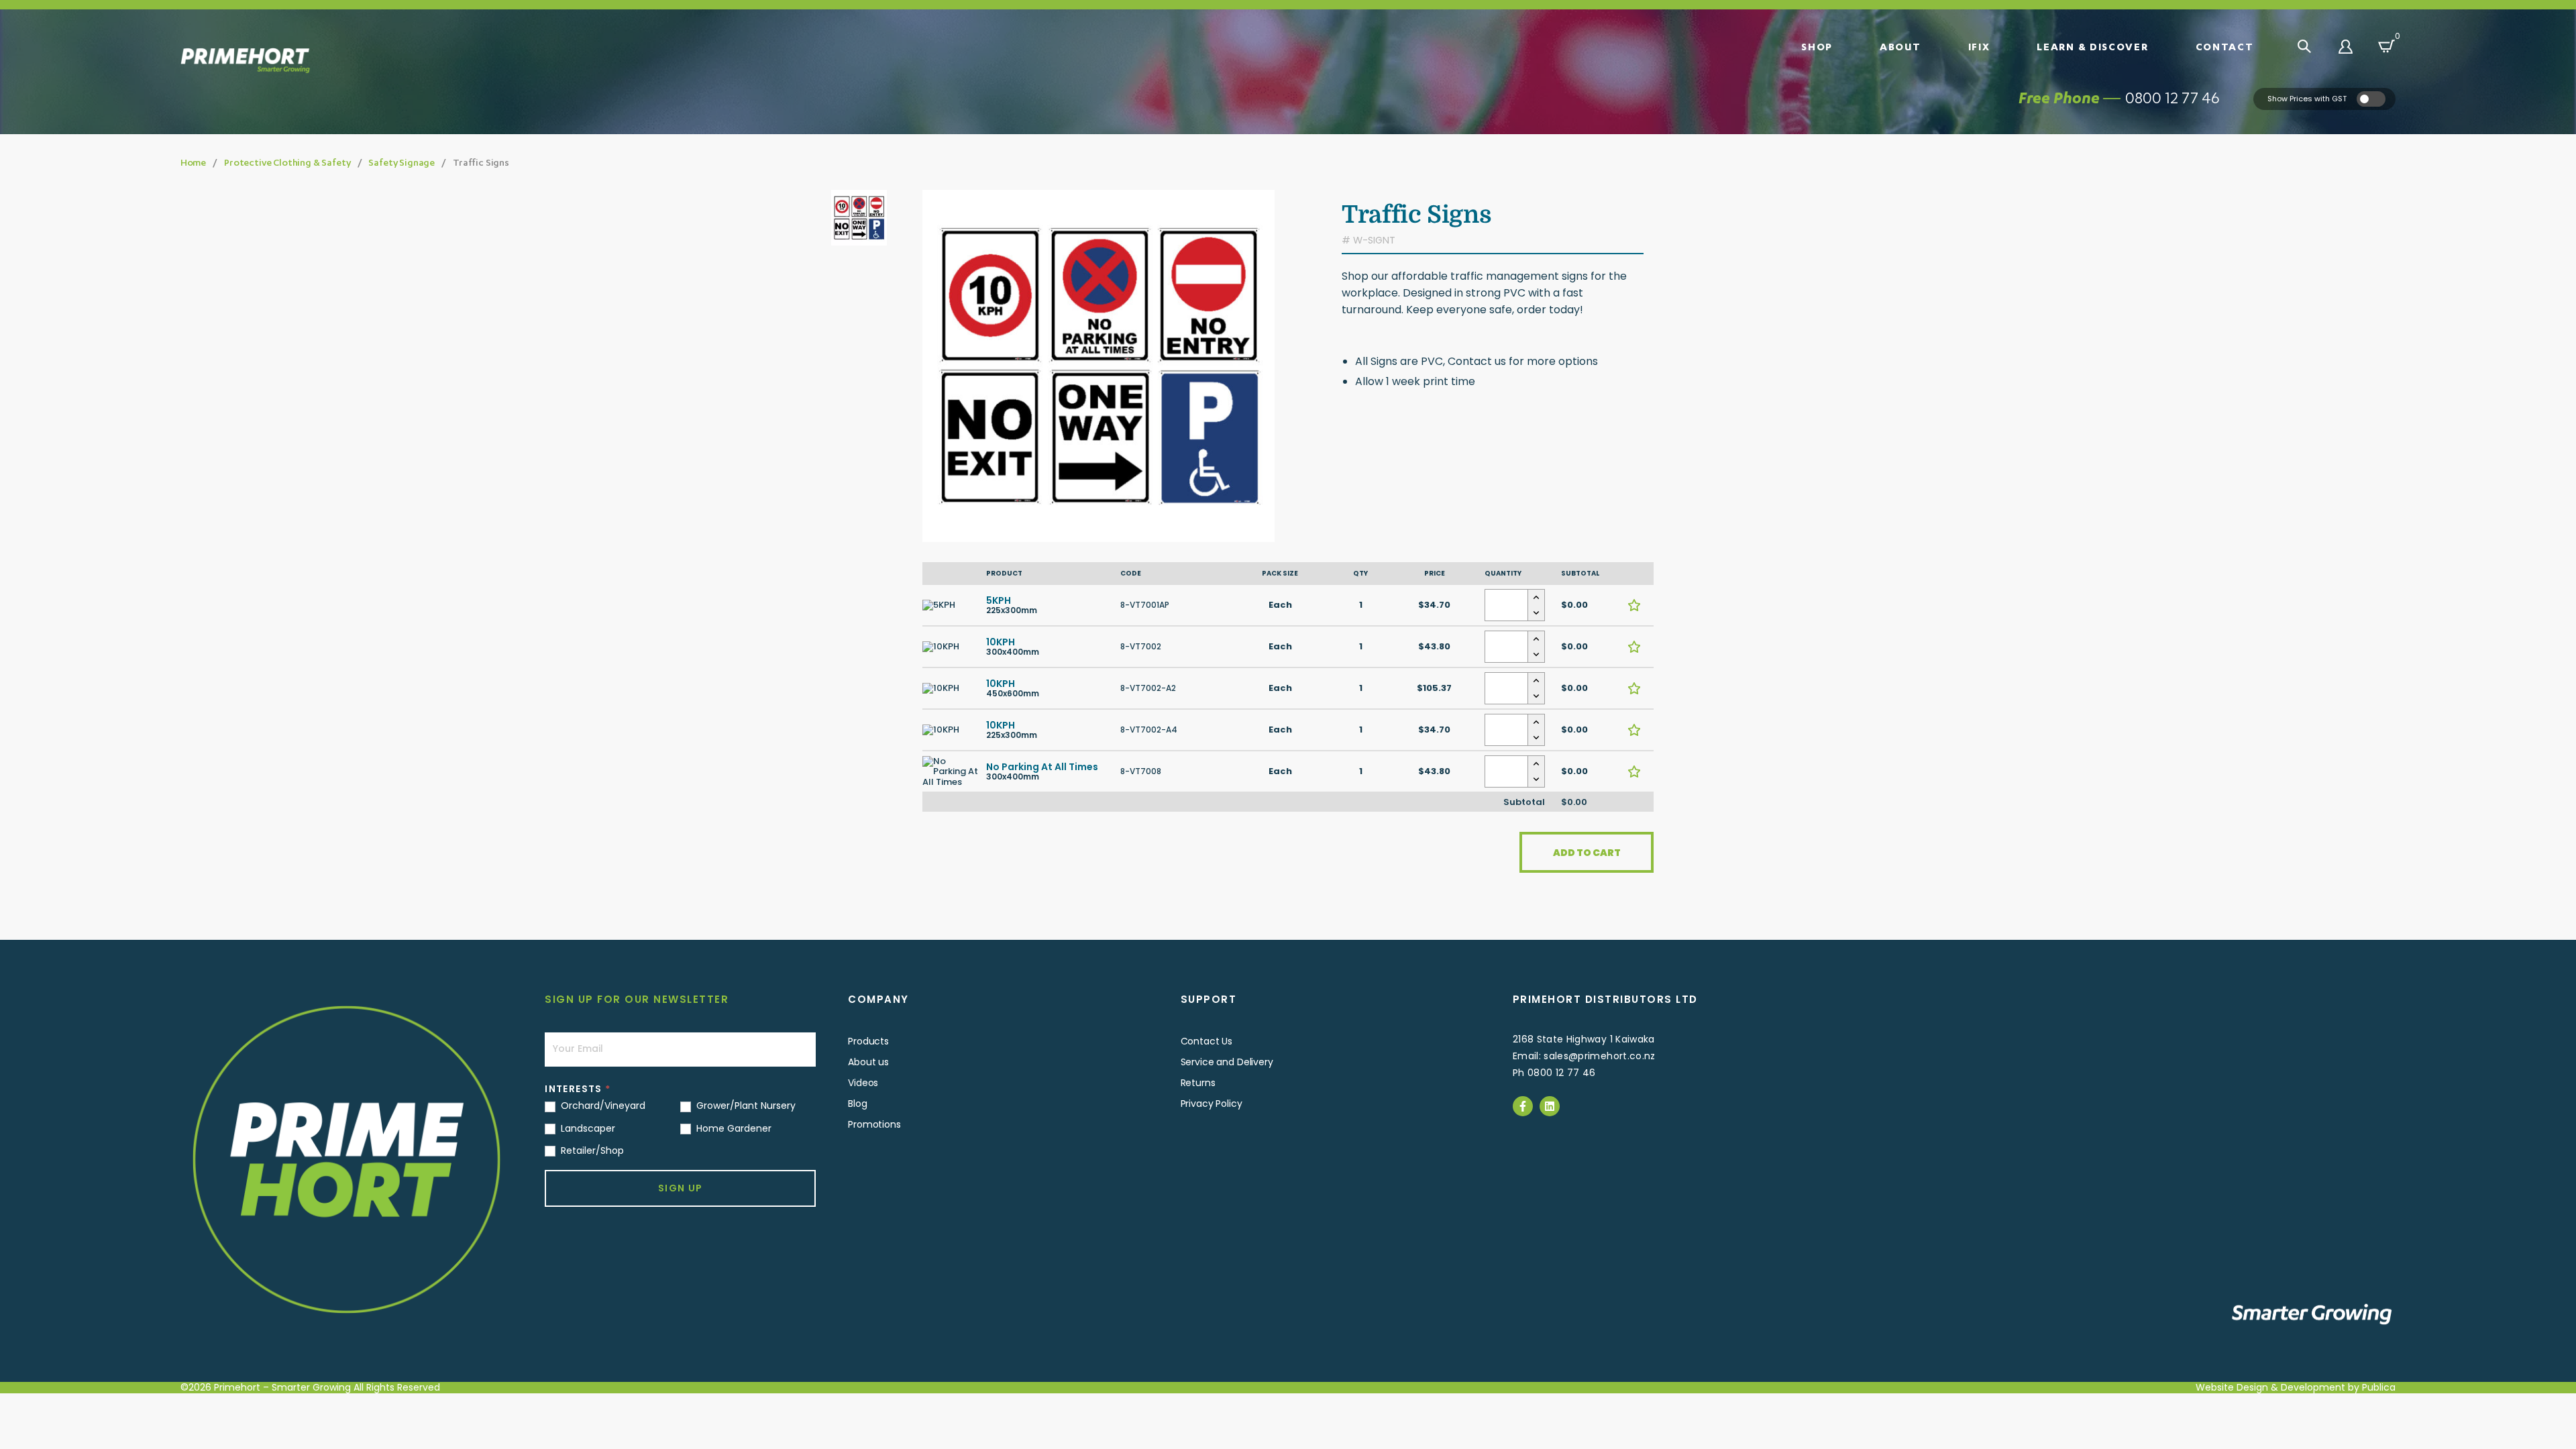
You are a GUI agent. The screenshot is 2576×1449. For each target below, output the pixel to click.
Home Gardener (733, 1128)
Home (193, 162)
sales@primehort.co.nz (1599, 1056)
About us (868, 1062)
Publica (2379, 1387)
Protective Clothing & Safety (287, 162)
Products (868, 1041)
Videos (863, 1083)
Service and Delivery (1227, 1062)
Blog (857, 1104)
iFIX (1979, 46)
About (1900, 46)
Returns (1198, 1083)
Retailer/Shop (591, 1150)
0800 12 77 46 (2172, 98)
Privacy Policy (1212, 1104)
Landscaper (587, 1128)
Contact (2225, 46)
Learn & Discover (2092, 46)
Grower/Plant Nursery (745, 1106)
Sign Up (681, 1188)
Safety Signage (401, 162)
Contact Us (1207, 1041)
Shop (1817, 46)
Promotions (874, 1124)
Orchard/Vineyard (602, 1106)
